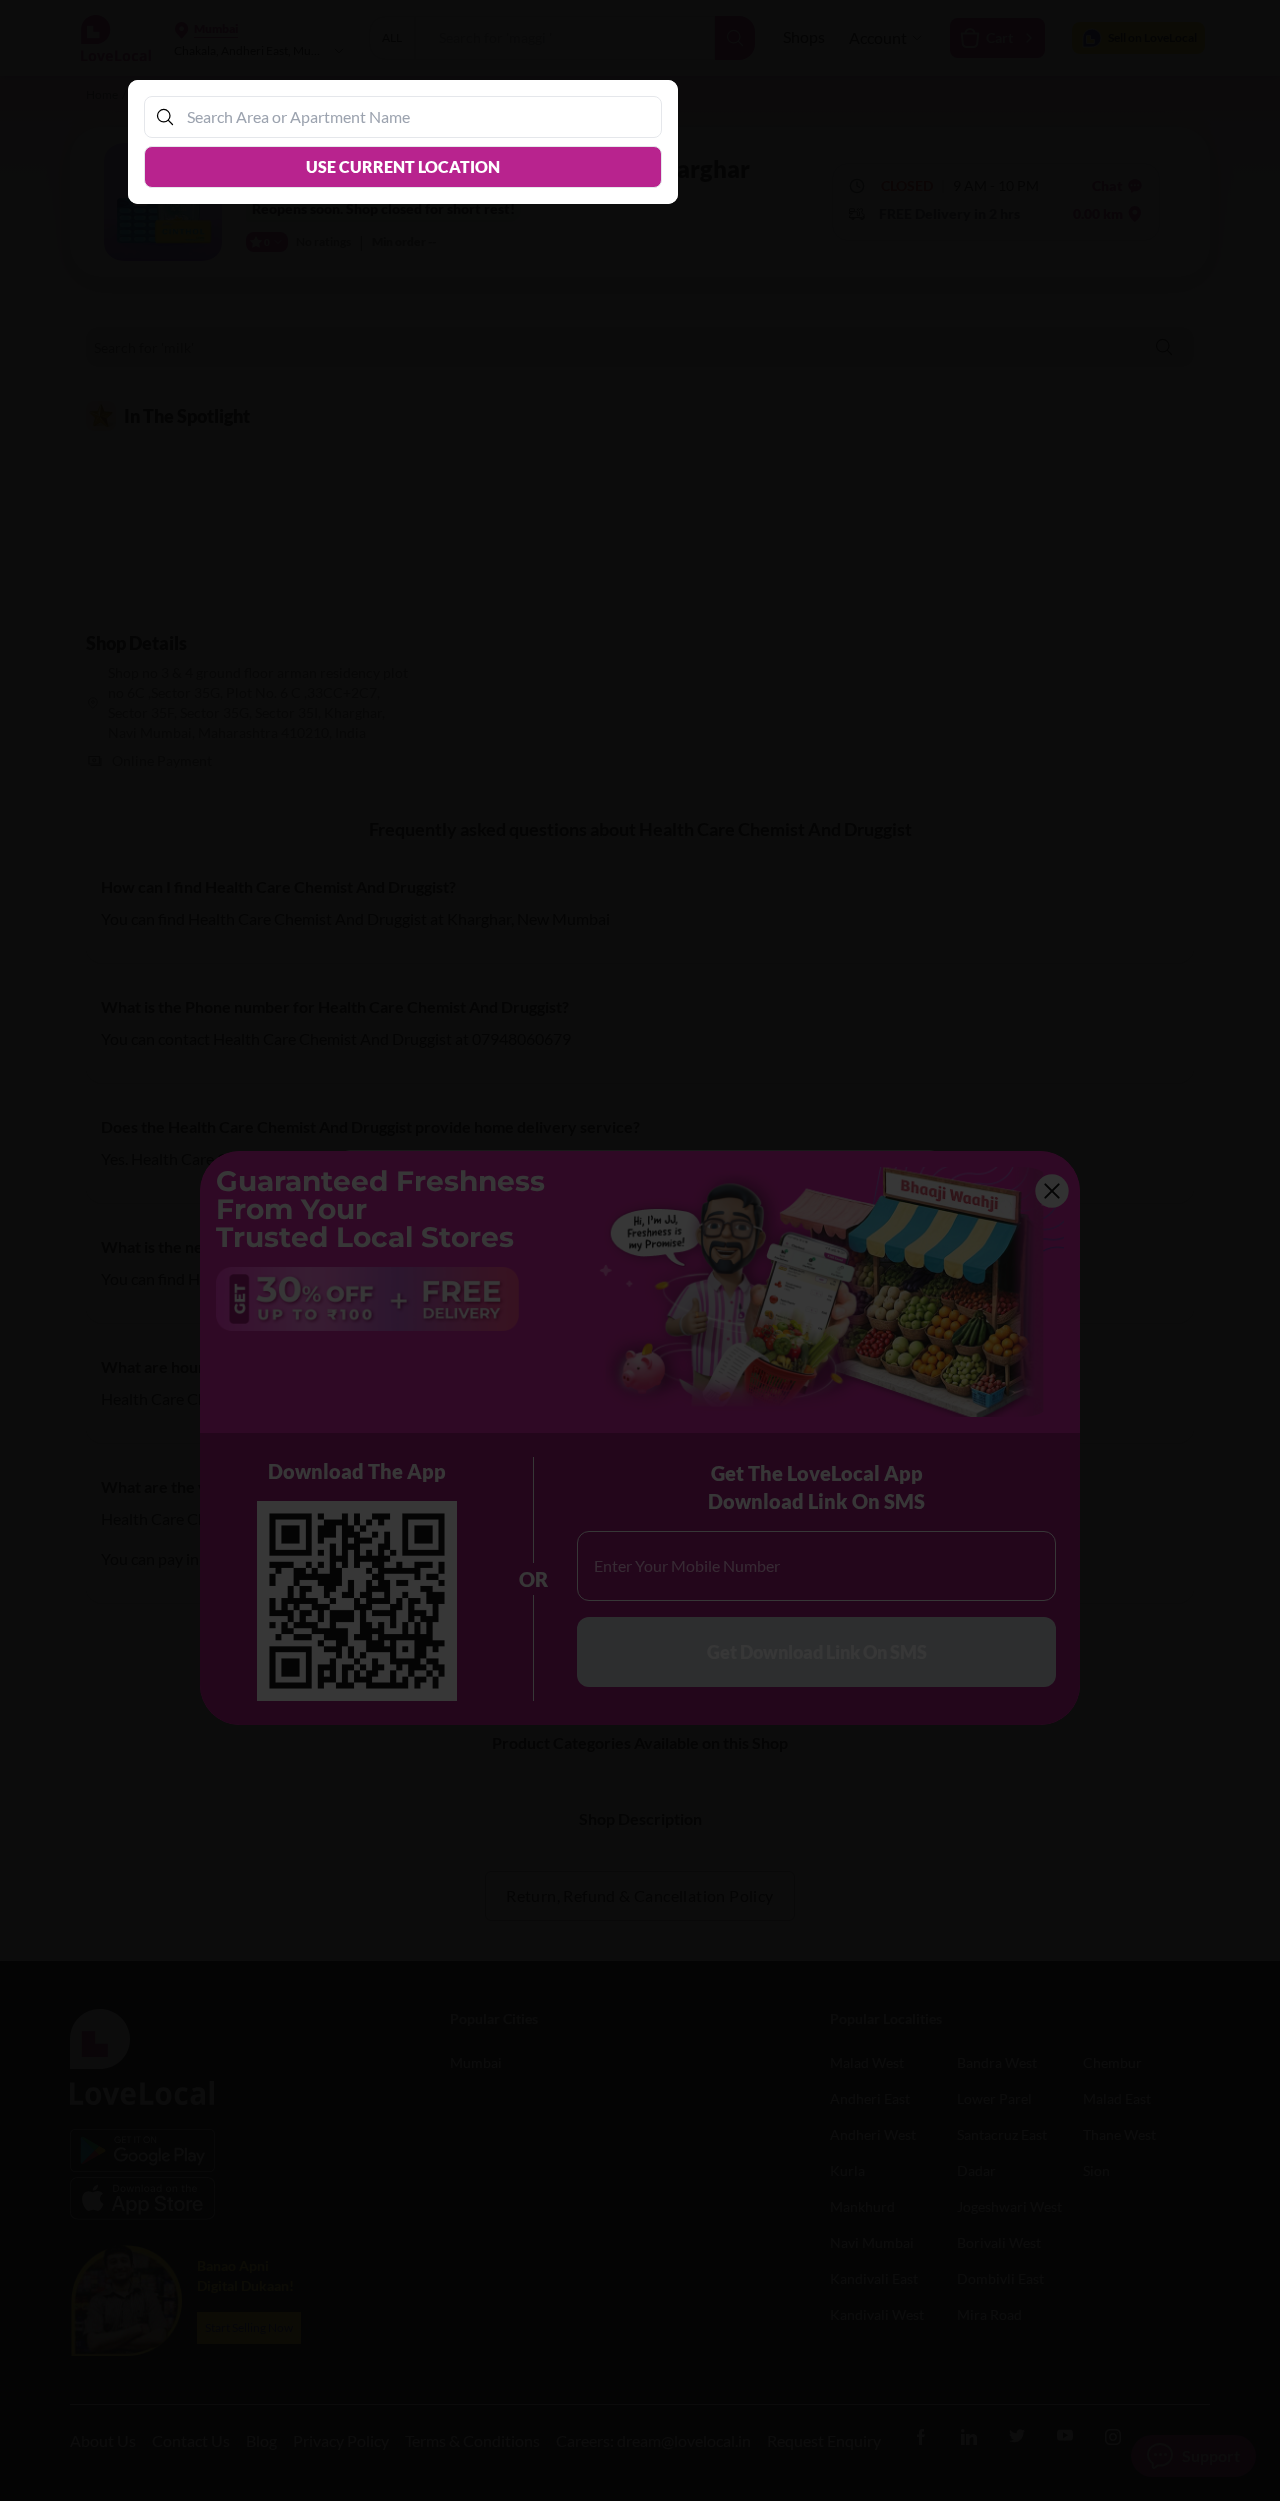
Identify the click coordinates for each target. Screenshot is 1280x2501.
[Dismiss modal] (640, 1250)
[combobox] (413, 116)
